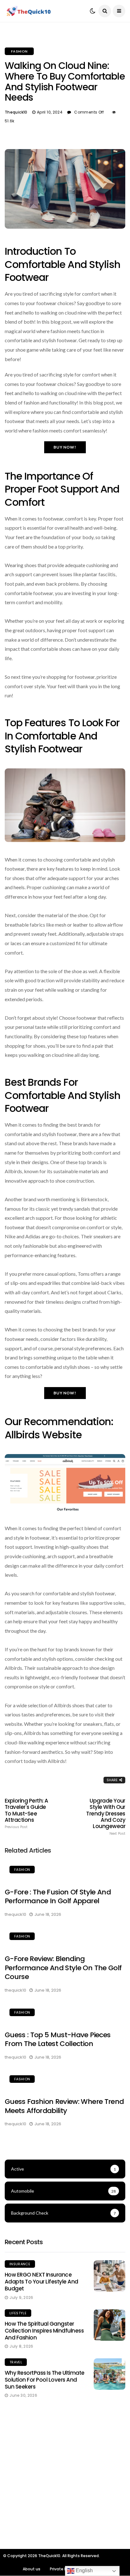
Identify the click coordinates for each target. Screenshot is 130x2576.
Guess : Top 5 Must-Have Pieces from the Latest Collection (58, 2039)
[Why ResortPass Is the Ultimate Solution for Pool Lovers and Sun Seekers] (109, 2374)
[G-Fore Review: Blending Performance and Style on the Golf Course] (65, 1937)
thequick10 (16, 112)
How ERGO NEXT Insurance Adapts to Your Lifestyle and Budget (41, 2282)
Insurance (20, 2264)
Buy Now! (65, 447)
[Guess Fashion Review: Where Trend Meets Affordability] (65, 2080)
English (84, 2570)
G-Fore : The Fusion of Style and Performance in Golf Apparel (58, 1897)
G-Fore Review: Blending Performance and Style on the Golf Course (63, 1968)
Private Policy (63, 2569)
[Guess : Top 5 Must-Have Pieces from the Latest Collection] (65, 2013)
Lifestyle (18, 2313)
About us (32, 2569)
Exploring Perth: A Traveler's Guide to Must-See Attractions (27, 1813)
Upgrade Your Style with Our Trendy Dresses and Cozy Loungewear (106, 1817)
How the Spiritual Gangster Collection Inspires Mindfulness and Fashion (44, 2331)
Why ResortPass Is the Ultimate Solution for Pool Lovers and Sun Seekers (45, 2380)
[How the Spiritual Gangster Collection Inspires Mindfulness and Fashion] (109, 2325)
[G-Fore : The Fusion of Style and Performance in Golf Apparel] (65, 1871)
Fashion (19, 51)
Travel (16, 2362)
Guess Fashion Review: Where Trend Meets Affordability (64, 2106)
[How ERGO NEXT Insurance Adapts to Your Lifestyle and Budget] (109, 2276)
